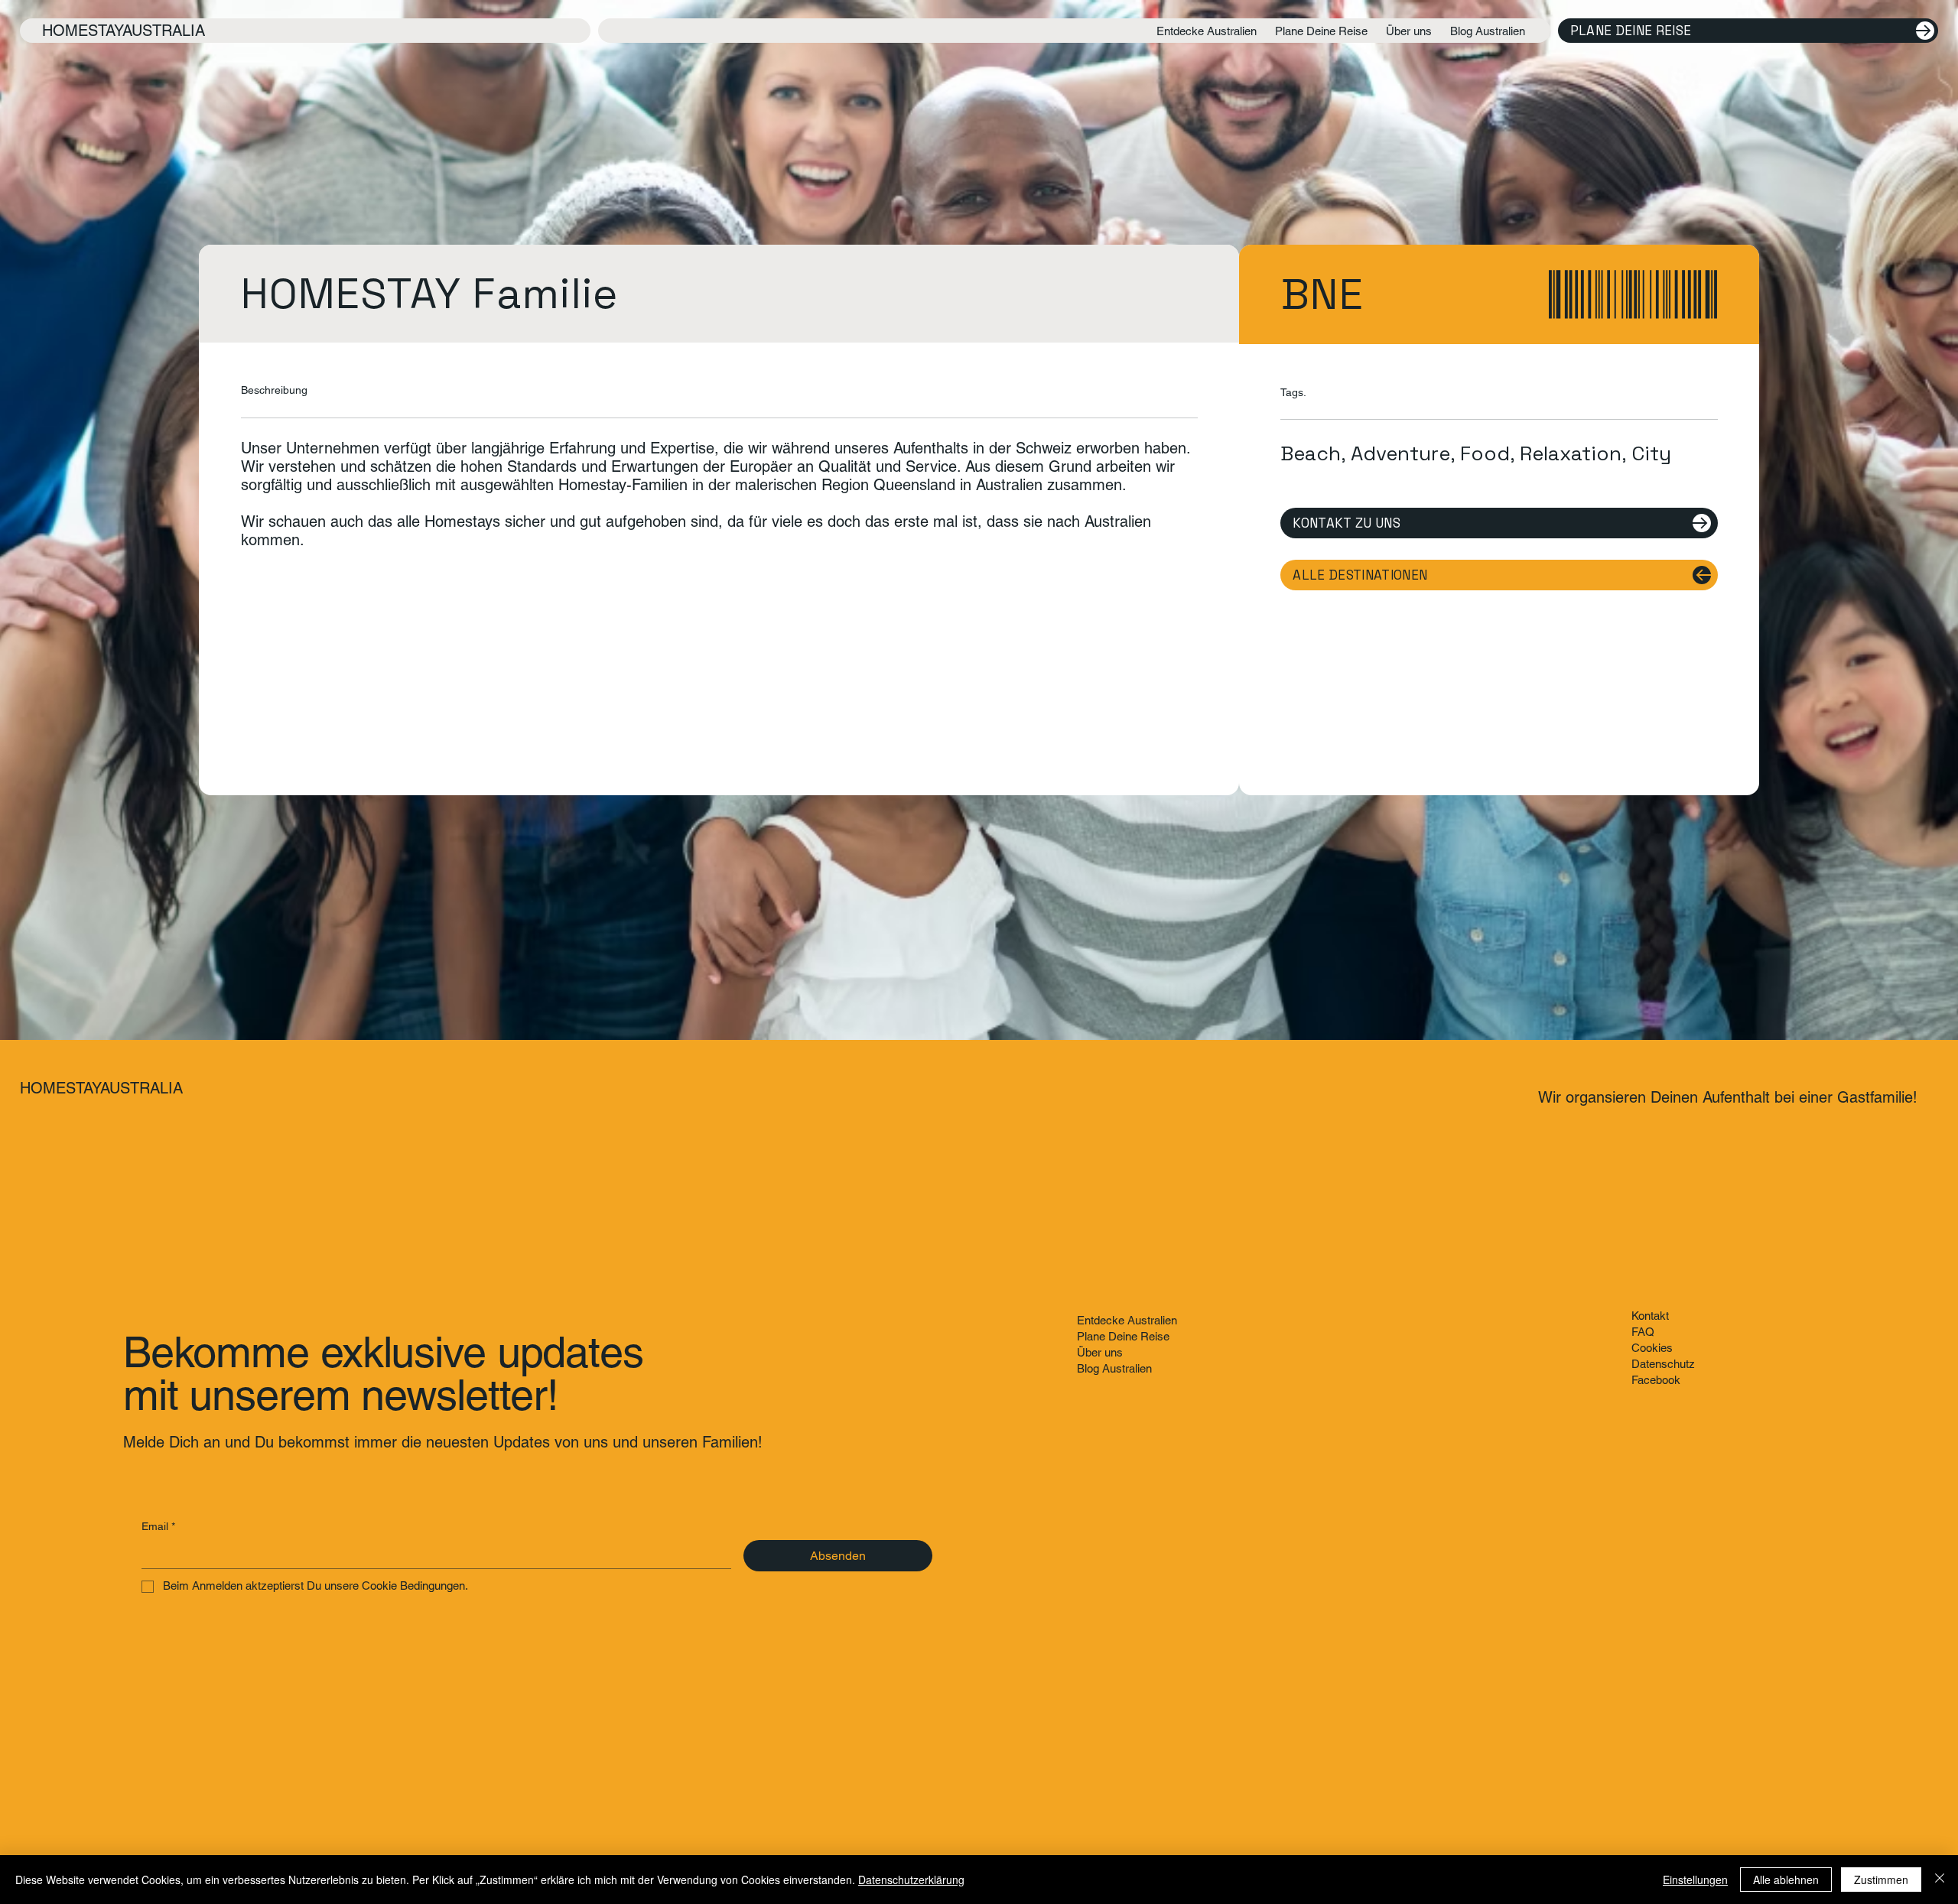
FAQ (1643, 1332)
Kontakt (1650, 1316)
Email (158, 1526)
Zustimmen (1881, 1880)
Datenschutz (1663, 1364)
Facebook (1656, 1380)
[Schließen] (1940, 1880)
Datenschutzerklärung (911, 1880)
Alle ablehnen (1786, 1880)
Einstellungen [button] (1695, 1880)
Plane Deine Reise (1123, 1336)
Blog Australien (1114, 1368)
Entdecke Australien (1127, 1320)
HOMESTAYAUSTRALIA (124, 31)
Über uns (1100, 1352)
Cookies (1652, 1348)
